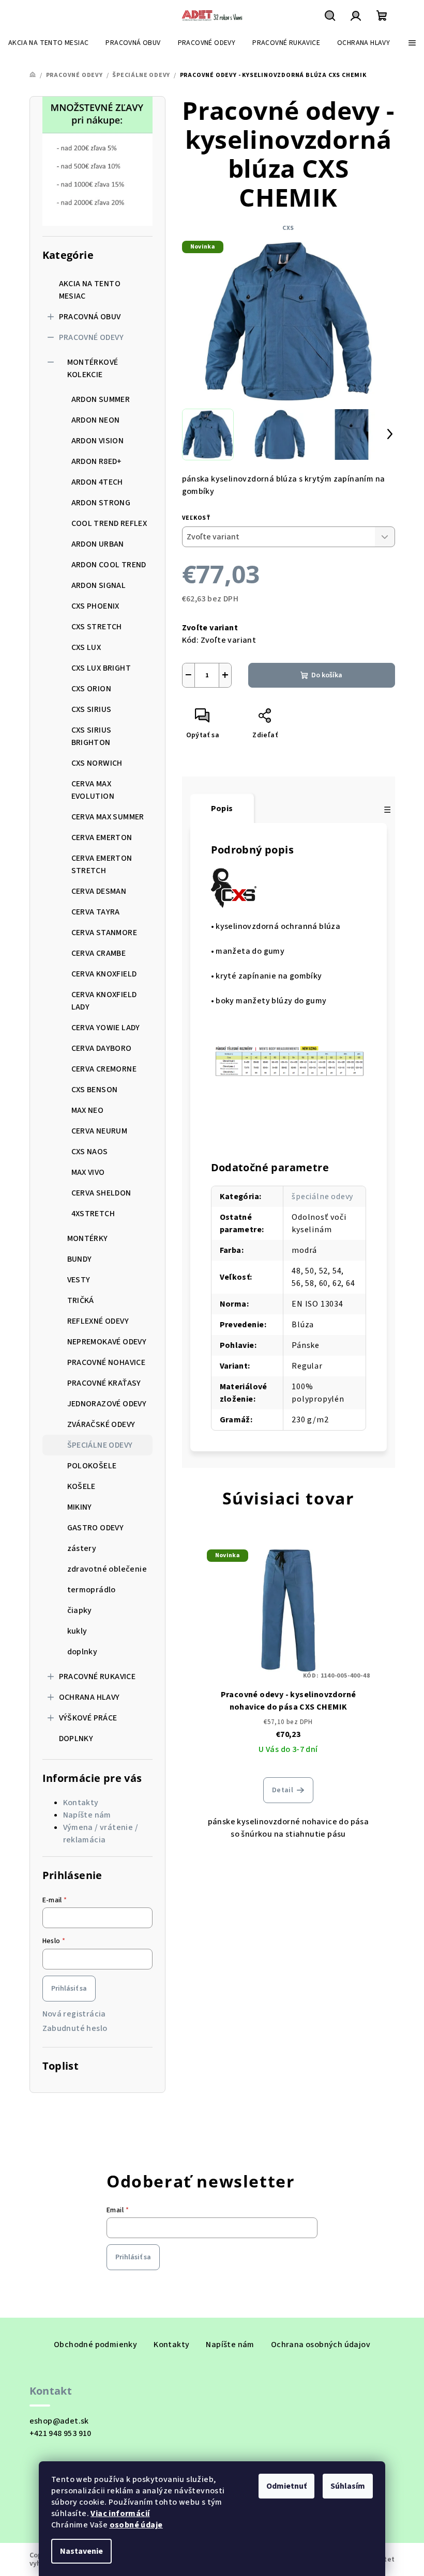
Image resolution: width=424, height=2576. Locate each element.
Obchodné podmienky (95, 2345)
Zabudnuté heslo (75, 2028)
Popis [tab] (222, 809)
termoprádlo (92, 1590)
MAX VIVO (88, 1172)
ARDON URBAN (98, 544)
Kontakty (81, 1803)
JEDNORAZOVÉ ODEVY (107, 1404)
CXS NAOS (90, 1152)
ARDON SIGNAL (99, 585)
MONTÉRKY (88, 1238)
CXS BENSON (95, 1090)
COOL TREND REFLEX (109, 523)
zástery (82, 1548)
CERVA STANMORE (104, 933)
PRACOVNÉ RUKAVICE (97, 1677)
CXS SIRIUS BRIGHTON (92, 736)
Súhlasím (348, 2486)
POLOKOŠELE (92, 1466)
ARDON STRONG (101, 503)
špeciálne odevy (322, 1197)
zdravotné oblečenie (107, 1569)
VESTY (79, 1280)
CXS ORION (92, 689)
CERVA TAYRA (96, 912)
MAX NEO (88, 1110)
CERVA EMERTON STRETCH (102, 864)
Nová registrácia (74, 2014)
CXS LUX (86, 647)
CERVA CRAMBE (99, 953)
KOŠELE (81, 1486)
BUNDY (80, 1259)
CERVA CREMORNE (104, 1069)
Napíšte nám (87, 1815)
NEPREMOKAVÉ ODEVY (107, 1342)
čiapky (80, 1610)
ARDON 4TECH (97, 482)
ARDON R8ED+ (97, 461)
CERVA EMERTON (102, 837)
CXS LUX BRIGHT (101, 668)
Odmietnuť (286, 2486)
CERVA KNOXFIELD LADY (104, 1001)
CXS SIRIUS (92, 709)
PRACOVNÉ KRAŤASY (104, 1383)
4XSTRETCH (93, 1214)
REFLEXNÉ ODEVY (98, 1321)
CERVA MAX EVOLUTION (93, 790)
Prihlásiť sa (69, 1989)
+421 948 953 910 (60, 2433)
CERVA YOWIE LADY (106, 1028)
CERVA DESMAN (99, 891)
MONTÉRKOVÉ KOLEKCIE (93, 368)
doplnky (82, 1652)
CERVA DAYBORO (102, 1048)
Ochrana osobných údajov (321, 2345)
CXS (288, 228)
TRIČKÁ (81, 1300)
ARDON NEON (96, 420)
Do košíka (327, 675)
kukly (77, 1631)
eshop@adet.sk (59, 2421)
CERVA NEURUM (100, 1131)
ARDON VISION (98, 441)
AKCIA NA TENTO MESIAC (90, 290)
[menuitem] (48, 43)
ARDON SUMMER (101, 399)
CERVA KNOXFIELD (104, 974)
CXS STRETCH (97, 627)
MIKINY (80, 1507)
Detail (283, 1790)
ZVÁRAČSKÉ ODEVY (101, 1424)
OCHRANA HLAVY (89, 1697)
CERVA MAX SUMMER (108, 817)
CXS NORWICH (97, 763)
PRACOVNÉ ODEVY (92, 337)
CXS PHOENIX (95, 606)
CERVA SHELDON (101, 1193)
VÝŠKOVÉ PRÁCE (88, 1718)
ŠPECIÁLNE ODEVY (100, 1445)
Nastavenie (81, 2551)
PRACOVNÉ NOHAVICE (107, 1362)
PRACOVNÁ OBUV (90, 317)
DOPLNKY (76, 1739)
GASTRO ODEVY (96, 1528)
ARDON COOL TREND (109, 565)
